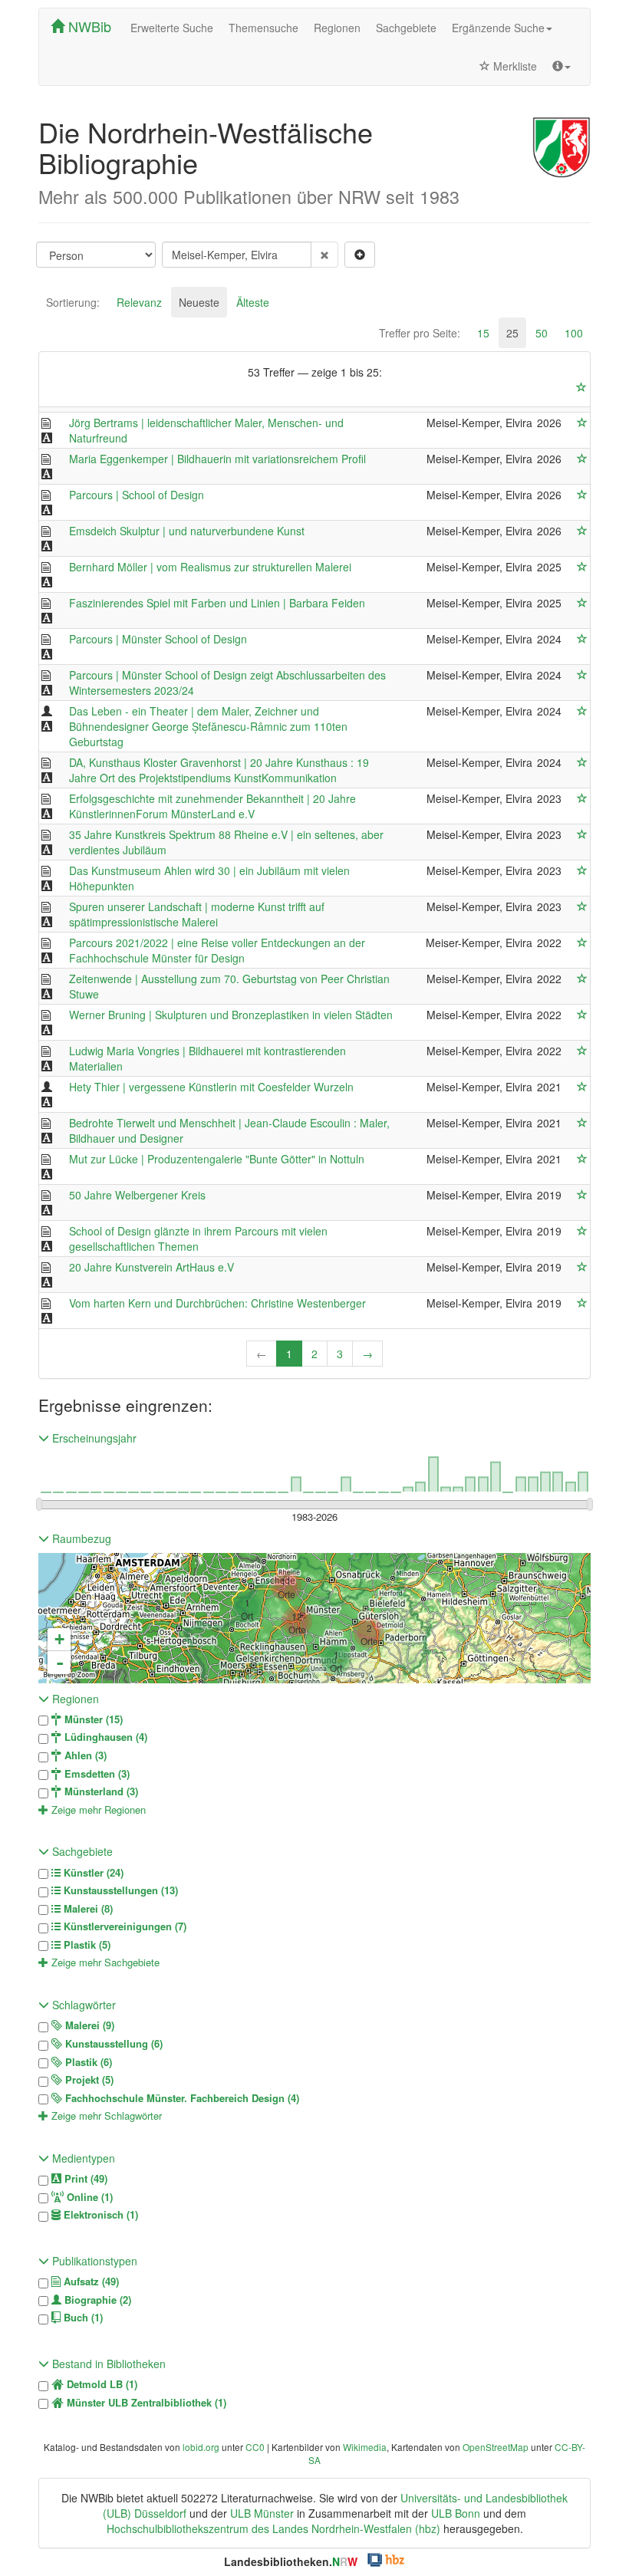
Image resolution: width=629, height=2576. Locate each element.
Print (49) (84, 2179)
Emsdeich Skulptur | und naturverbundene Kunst (187, 531)
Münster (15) (92, 1719)
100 (574, 333)
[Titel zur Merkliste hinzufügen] (582, 423)
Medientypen (82, 2158)
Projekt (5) (88, 2080)
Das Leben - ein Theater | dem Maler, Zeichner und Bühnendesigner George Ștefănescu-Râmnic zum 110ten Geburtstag (208, 726)
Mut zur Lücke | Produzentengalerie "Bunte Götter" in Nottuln (217, 1159)
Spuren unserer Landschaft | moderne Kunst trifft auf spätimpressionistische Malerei (197, 914)
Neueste (199, 302)
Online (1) (88, 2197)
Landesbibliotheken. (291, 2561)
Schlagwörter (82, 2005)
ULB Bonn (456, 2513)
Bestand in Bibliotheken (107, 2364)
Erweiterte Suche (172, 28)
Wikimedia (365, 2447)
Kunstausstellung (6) (112, 2044)
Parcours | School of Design (137, 495)
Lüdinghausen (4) (104, 1737)
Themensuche (263, 28)
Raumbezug (80, 1538)
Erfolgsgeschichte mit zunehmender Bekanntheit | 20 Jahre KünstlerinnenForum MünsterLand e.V (212, 806)
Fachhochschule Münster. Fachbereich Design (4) (181, 2098)
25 (512, 333)
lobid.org (201, 2447)
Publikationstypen (93, 2261)
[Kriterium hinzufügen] (360, 255)
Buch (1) (82, 2318)
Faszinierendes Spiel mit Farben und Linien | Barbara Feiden (217, 603)
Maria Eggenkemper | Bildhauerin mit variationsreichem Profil (217, 459)
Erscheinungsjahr (93, 1438)
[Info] (561, 66)
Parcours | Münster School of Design (158, 639)
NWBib (88, 26)
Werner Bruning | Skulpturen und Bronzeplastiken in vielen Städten (231, 1015)
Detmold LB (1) (100, 2384)
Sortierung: (73, 302)
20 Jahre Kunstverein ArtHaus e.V (151, 1267)
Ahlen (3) (84, 1755)
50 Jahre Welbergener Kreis (137, 1195)
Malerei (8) (87, 1909)
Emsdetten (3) (96, 1774)
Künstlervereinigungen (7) (123, 1926)
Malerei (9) (88, 2025)
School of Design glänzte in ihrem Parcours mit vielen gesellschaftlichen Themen (198, 1239)
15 (483, 333)
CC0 (255, 2447)
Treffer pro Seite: (420, 333)
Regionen (337, 28)
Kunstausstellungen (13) (119, 1890)
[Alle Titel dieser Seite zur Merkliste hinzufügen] (581, 387)
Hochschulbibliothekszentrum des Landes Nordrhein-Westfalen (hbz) (273, 2528)
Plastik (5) (86, 1945)
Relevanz (139, 302)
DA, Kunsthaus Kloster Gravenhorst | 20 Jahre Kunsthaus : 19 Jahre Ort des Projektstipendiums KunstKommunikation (219, 770)
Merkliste (514, 66)
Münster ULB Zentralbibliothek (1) (145, 2403)
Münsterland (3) (100, 1791)
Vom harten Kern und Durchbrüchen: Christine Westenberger (217, 1303)
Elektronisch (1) (99, 2215)
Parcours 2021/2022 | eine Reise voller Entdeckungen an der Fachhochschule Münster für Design (217, 950)
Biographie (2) (96, 2300)
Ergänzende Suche (498, 28)
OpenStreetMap (496, 2447)
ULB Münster (262, 2513)
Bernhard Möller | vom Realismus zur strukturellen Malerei (210, 567)
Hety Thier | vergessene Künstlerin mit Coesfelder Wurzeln (211, 1087)
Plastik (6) (87, 2062)
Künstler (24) (92, 1873)
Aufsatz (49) (90, 2282)
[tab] (73, 302)
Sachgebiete (406, 28)
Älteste (253, 302)
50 (542, 333)
